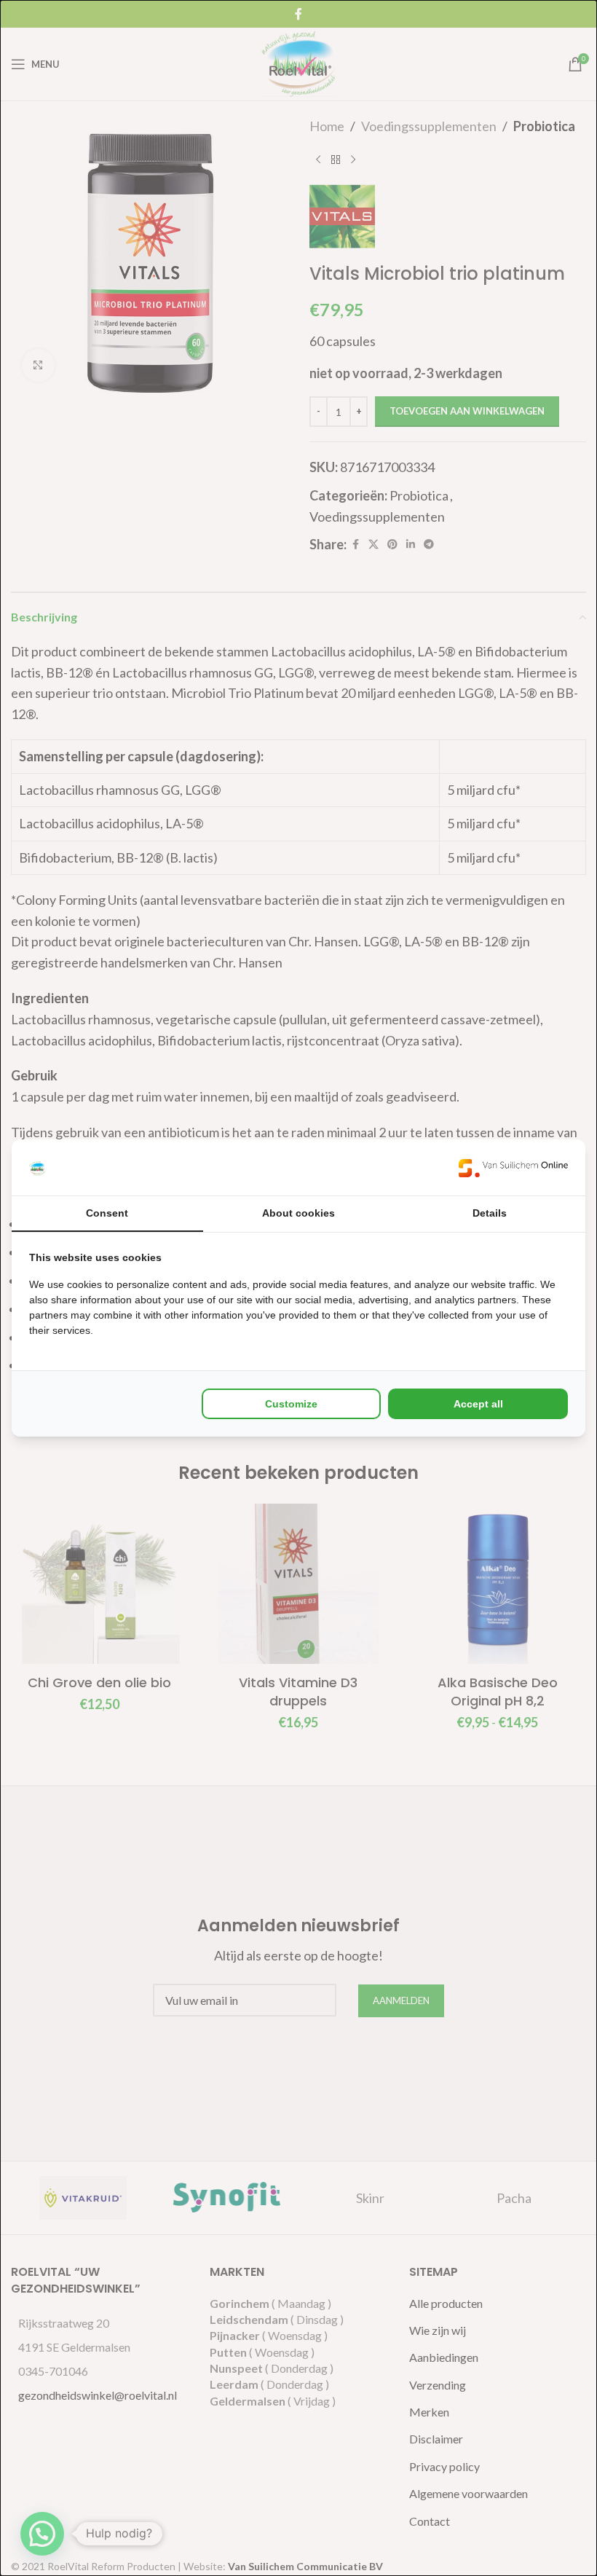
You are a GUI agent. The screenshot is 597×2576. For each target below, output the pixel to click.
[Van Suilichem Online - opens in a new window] (513, 1167)
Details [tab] (490, 1213)
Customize (291, 1404)
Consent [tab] (107, 1213)
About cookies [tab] (298, 1213)
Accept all (478, 1404)
